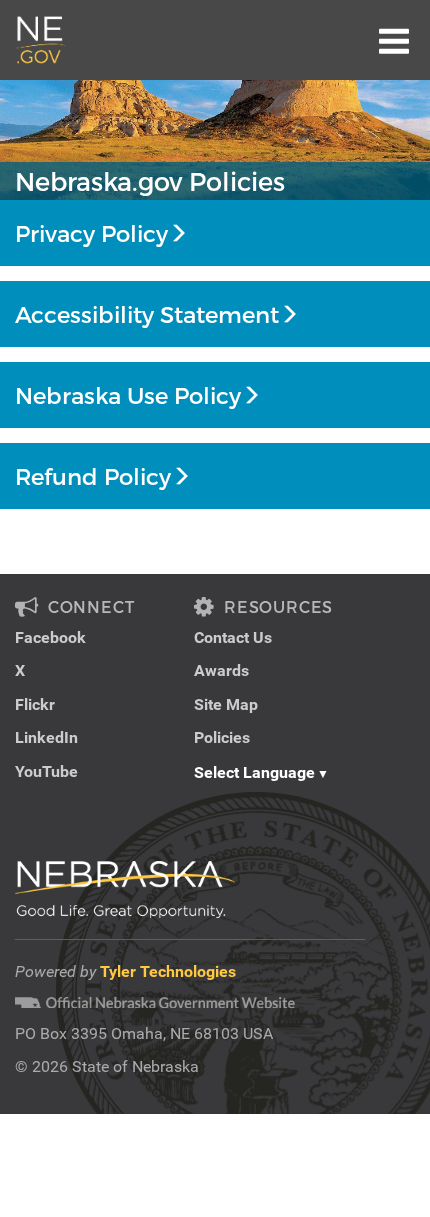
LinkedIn (46, 737)
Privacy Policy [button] (91, 233)
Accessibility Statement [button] (147, 314)
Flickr (35, 704)
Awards (221, 670)
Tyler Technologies (168, 971)
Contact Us (233, 637)
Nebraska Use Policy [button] (128, 395)
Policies (222, 737)
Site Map (226, 704)
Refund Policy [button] (93, 476)
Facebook (50, 637)
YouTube (46, 771)
